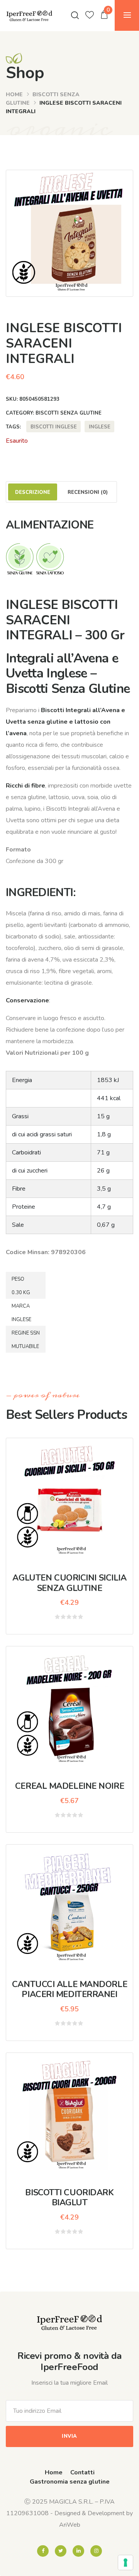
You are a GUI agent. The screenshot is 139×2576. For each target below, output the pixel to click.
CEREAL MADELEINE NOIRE (69, 1786)
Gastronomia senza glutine (70, 2482)
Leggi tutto (69, 1505)
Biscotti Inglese (54, 427)
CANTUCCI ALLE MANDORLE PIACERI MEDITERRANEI (69, 1989)
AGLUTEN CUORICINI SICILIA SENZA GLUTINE (69, 1583)
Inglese (100, 427)
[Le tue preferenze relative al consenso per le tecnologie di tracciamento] (125, 2563)
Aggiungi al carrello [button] (75, 1714)
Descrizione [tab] (33, 492)
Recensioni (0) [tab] (88, 492)
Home (14, 95)
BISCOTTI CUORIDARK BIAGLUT (69, 2198)
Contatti (82, 2472)
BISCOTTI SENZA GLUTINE (69, 413)
